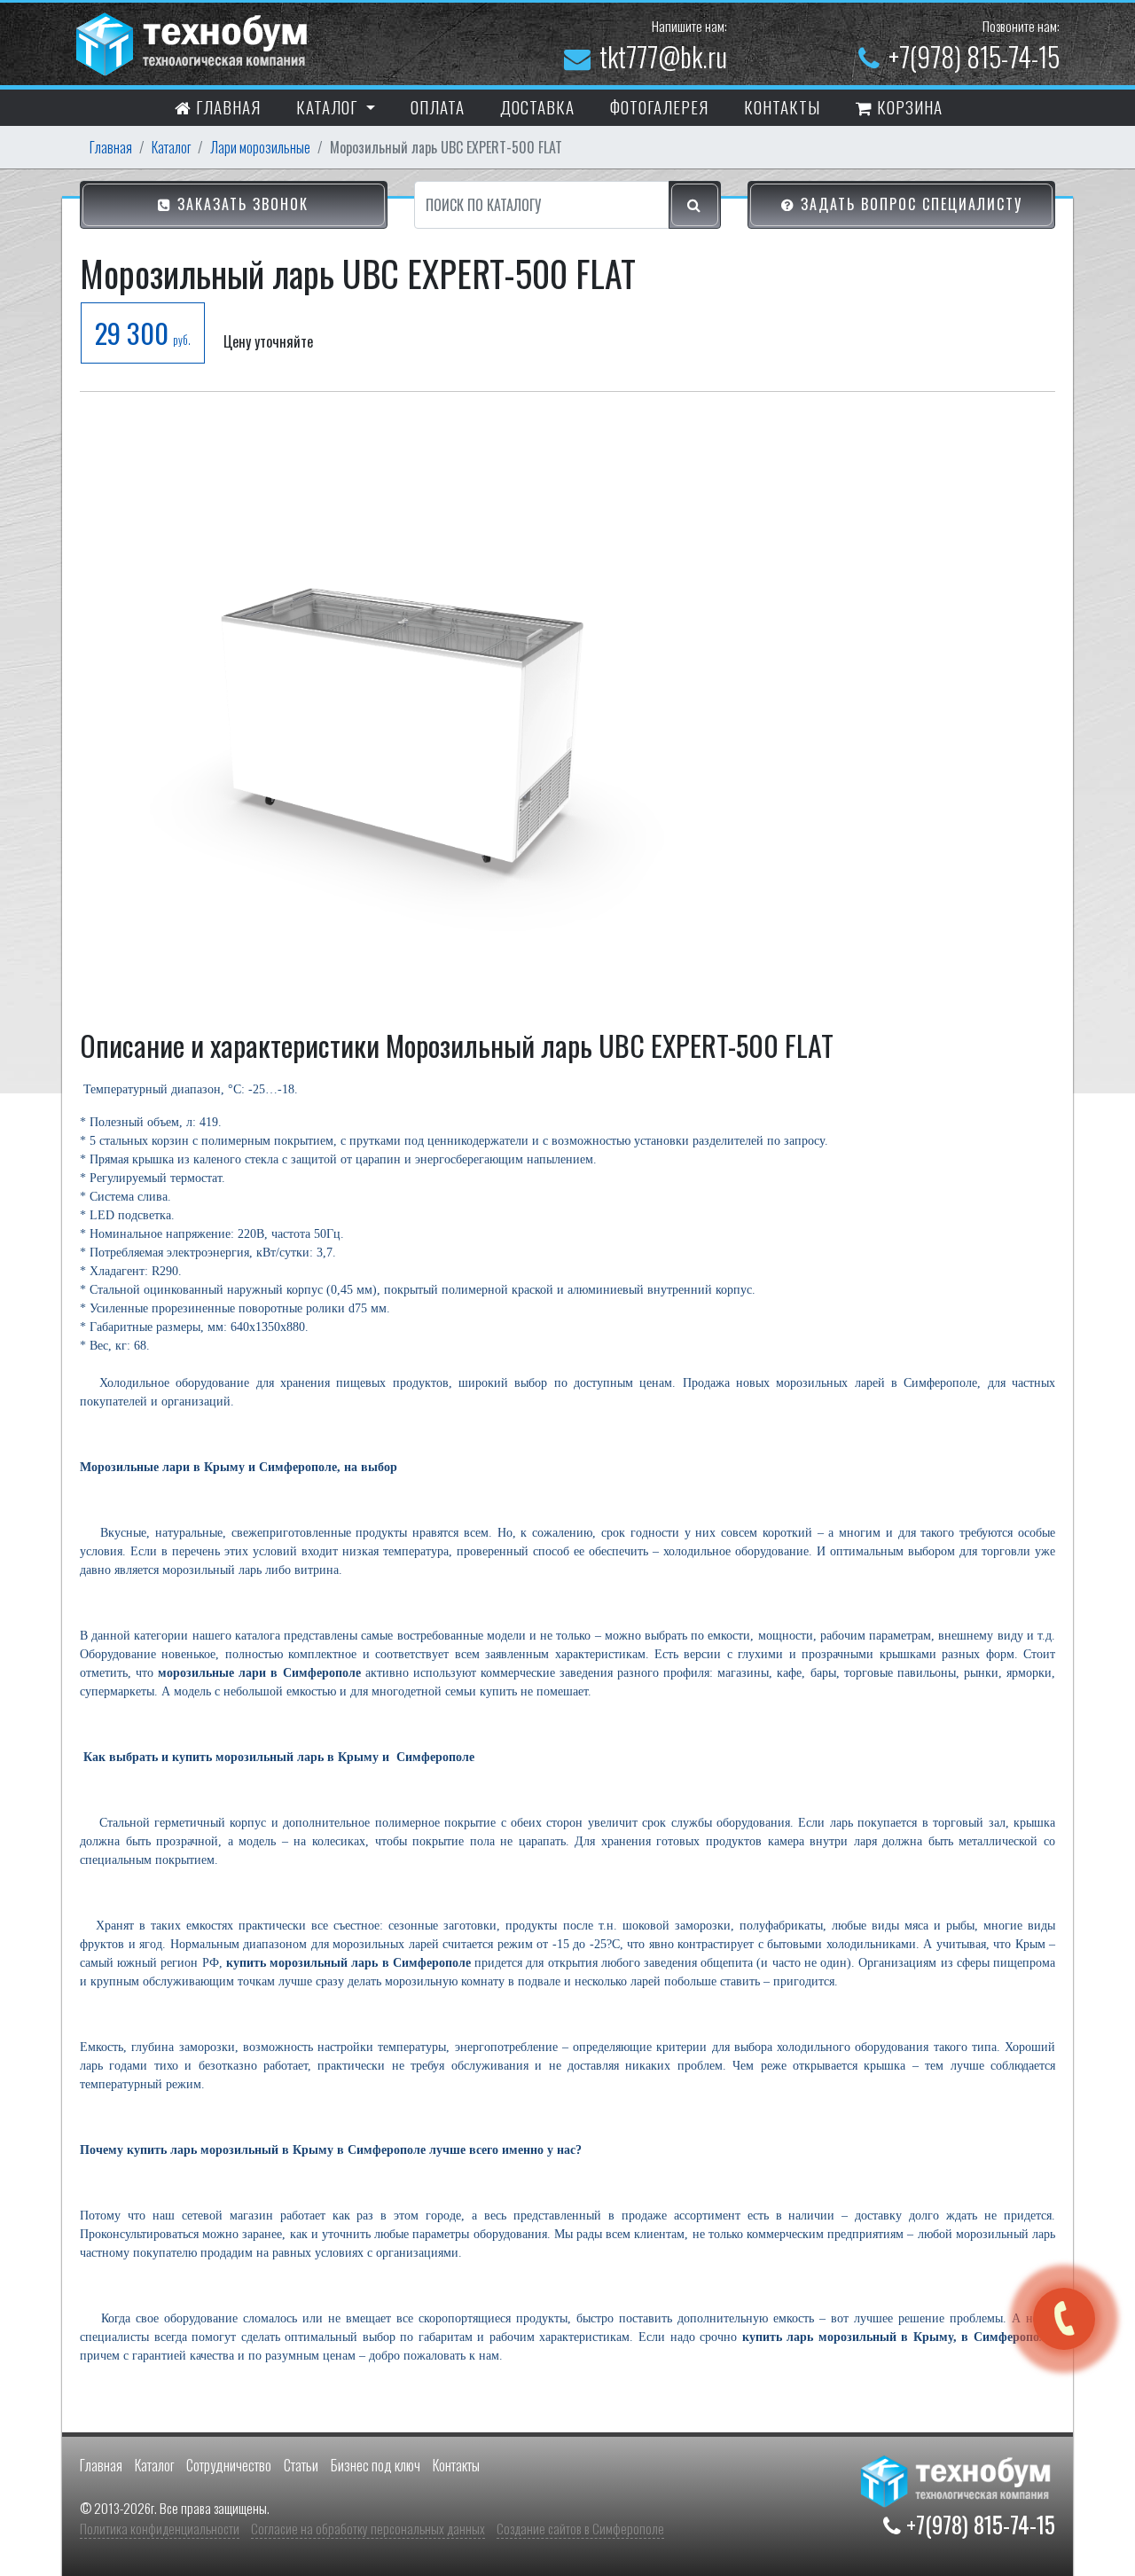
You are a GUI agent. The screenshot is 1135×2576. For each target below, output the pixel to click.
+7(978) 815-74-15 (974, 56)
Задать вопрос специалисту (909, 204)
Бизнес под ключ (376, 2465)
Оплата (438, 106)
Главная (226, 106)
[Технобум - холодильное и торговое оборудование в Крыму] (194, 42)
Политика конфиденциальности (160, 2528)
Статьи (301, 2465)
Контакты (456, 2465)
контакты (782, 106)
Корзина (908, 106)
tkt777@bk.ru (663, 56)
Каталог (171, 147)
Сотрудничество (229, 2465)
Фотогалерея (659, 106)
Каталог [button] (329, 106)
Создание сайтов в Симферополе (580, 2528)
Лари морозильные (260, 147)
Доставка (537, 106)
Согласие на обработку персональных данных (368, 2528)
